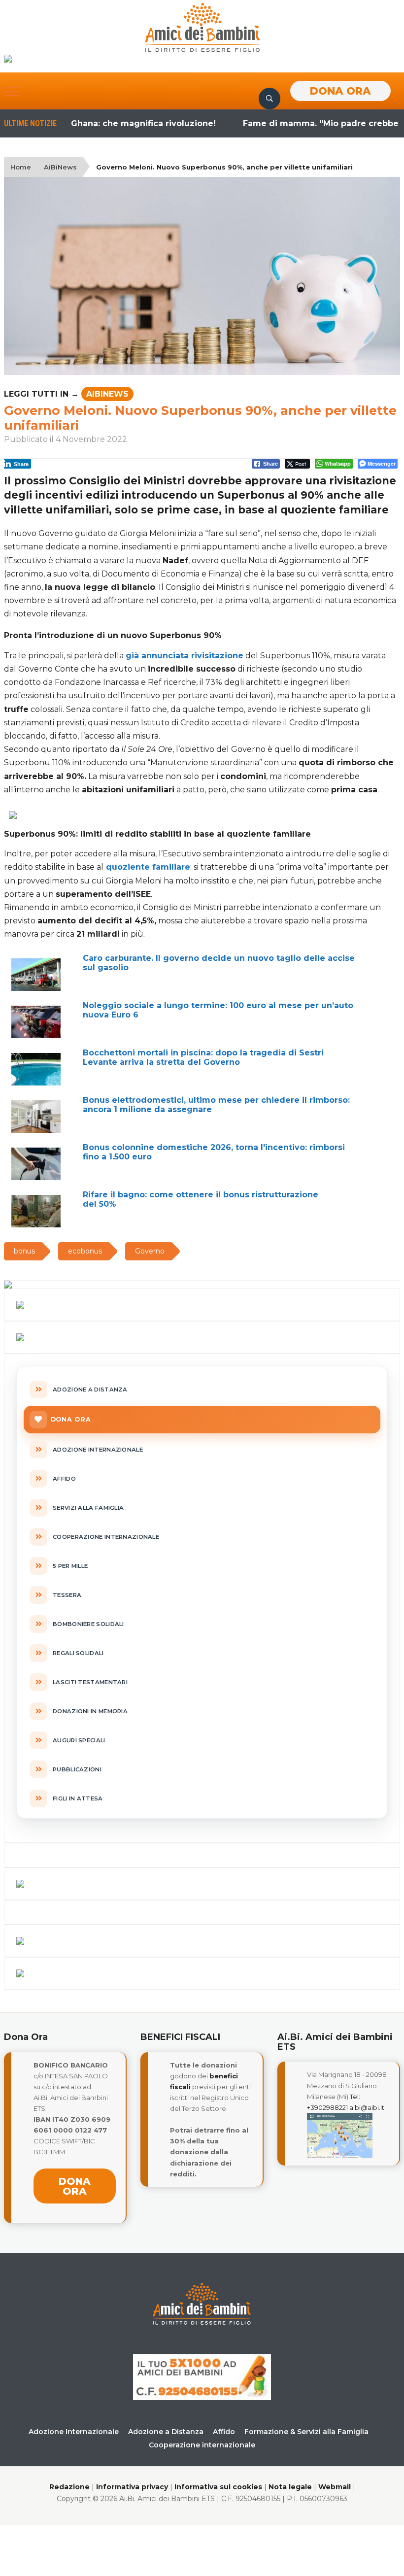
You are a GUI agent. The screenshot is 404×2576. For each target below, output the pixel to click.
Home (21, 167)
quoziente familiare (148, 867)
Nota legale (290, 2487)
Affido (224, 2432)
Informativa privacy (132, 2487)
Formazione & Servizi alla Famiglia (306, 2432)
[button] (12, 92)
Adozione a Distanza (166, 2432)
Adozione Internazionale (74, 2432)
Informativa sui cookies (218, 2487)
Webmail (335, 2487)
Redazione (69, 2487)
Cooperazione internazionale (202, 2445)
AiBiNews (60, 167)
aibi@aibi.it (367, 2107)
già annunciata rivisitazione (185, 656)
